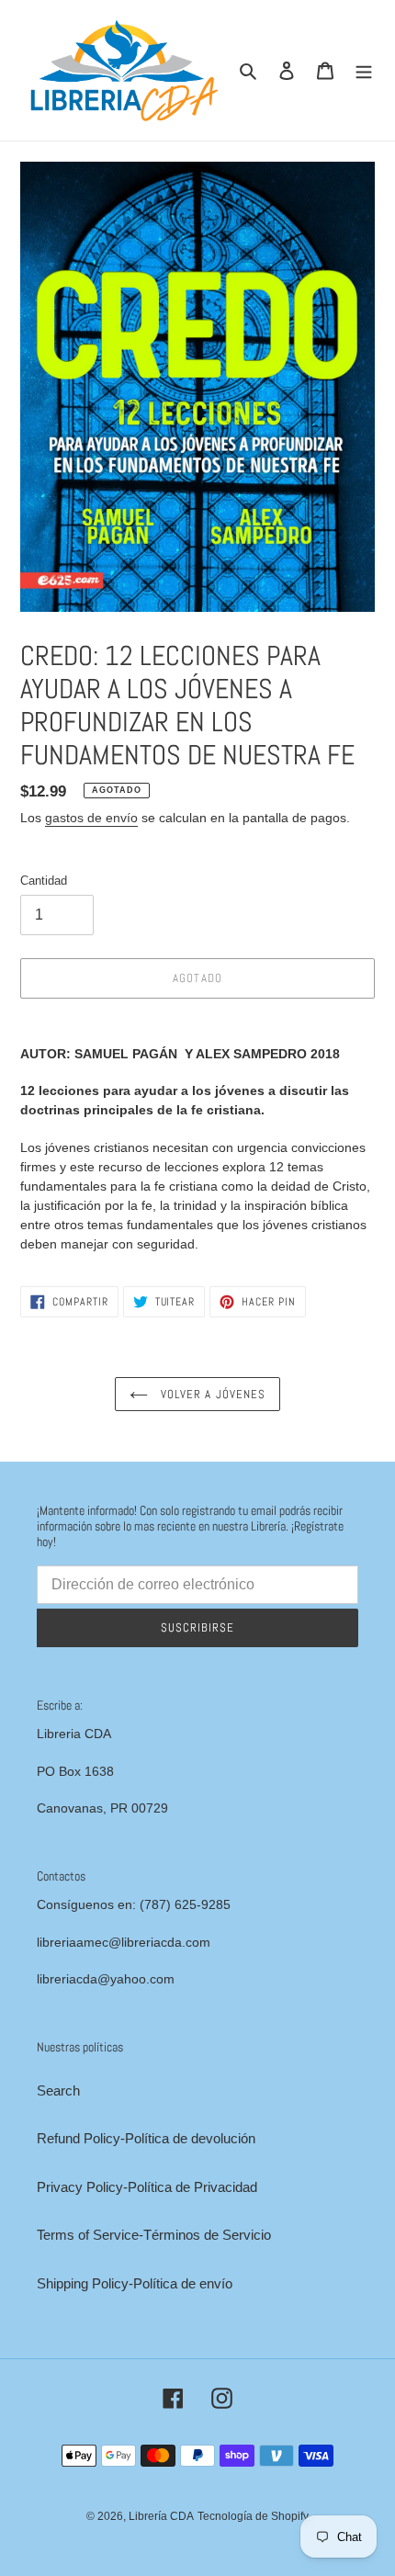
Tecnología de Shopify (253, 2516)
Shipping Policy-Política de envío (135, 2283)
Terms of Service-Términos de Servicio (154, 2235)
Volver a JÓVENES (211, 1394)
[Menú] (364, 70)
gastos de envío (91, 818)
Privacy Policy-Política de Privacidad (147, 2187)
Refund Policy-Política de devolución (146, 2138)
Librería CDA (161, 2516)
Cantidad (44, 881)
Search (58, 2090)
